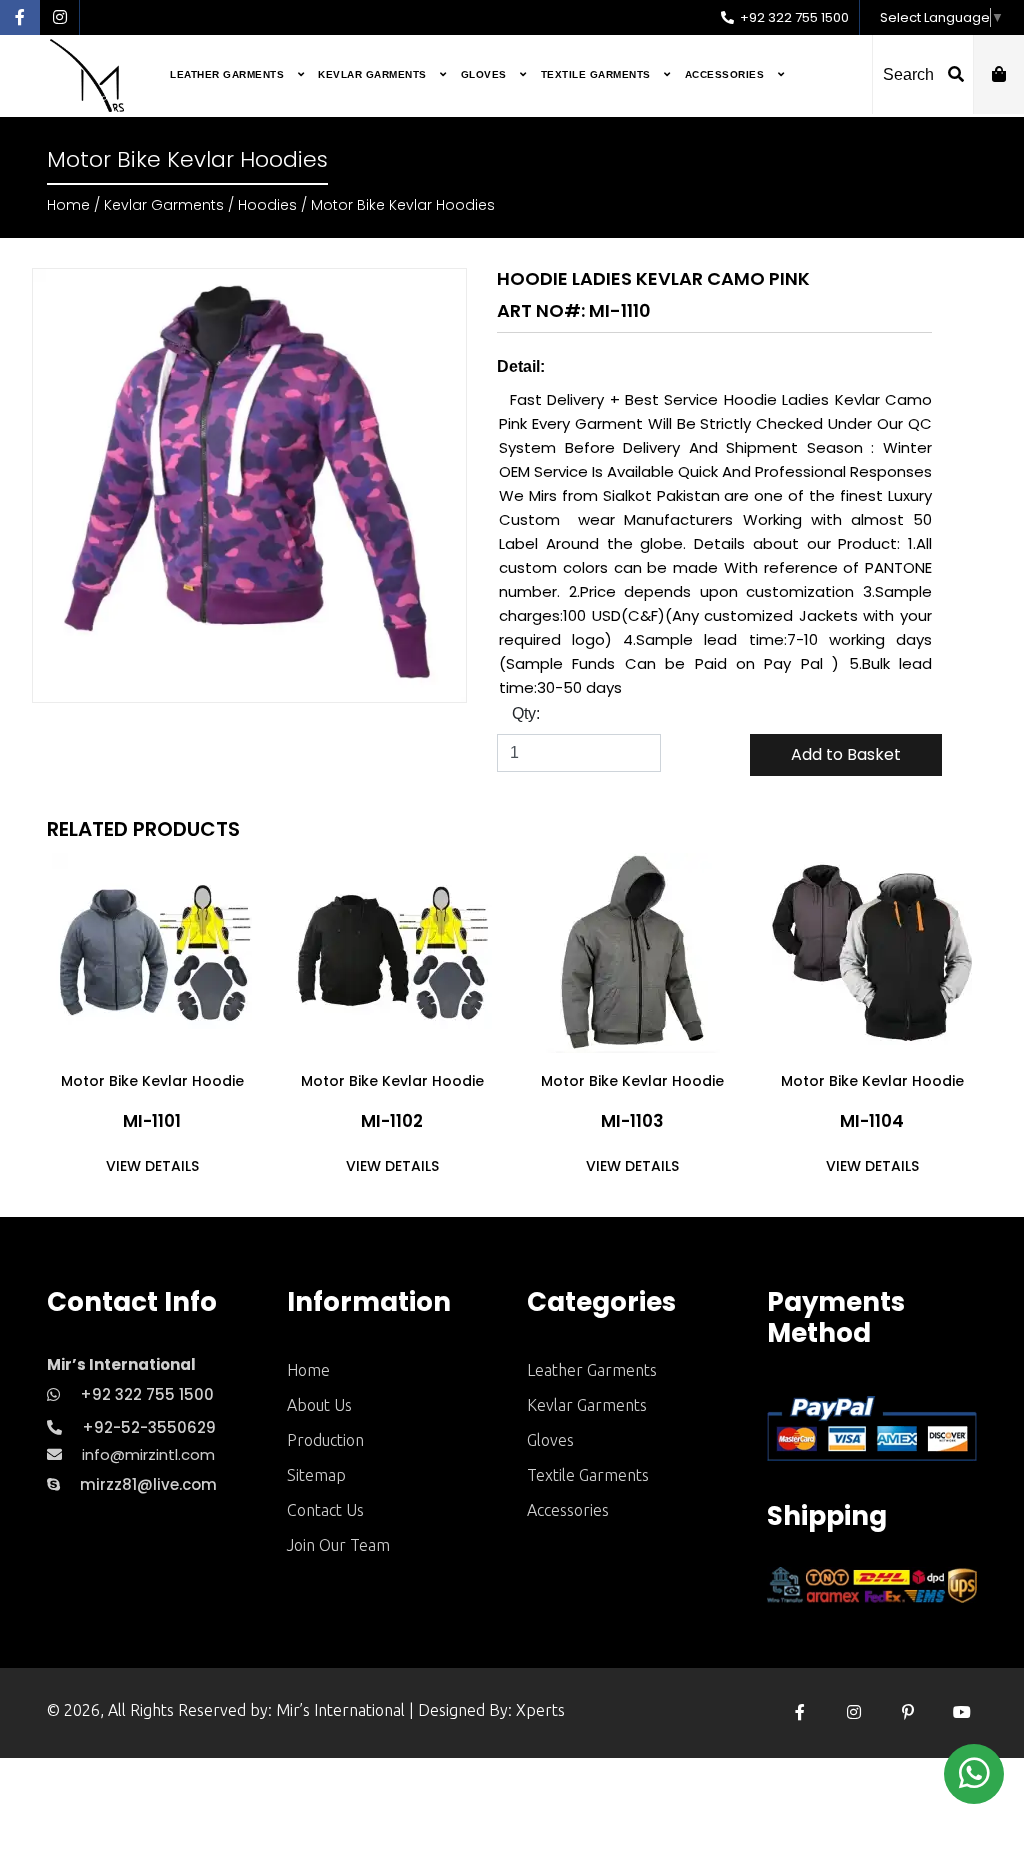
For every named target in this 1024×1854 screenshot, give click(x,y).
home (308, 1370)
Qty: (526, 713)
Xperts (540, 1710)
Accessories (726, 74)
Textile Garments (598, 74)
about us (319, 1405)
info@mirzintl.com (148, 1454)
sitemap (316, 1475)
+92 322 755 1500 (793, 17)
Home (68, 205)
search (910, 74)
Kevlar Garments (374, 74)
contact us (325, 1510)
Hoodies (267, 205)
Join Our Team (338, 1545)
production (325, 1440)
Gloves (486, 74)
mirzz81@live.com (148, 1484)
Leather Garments (229, 74)
